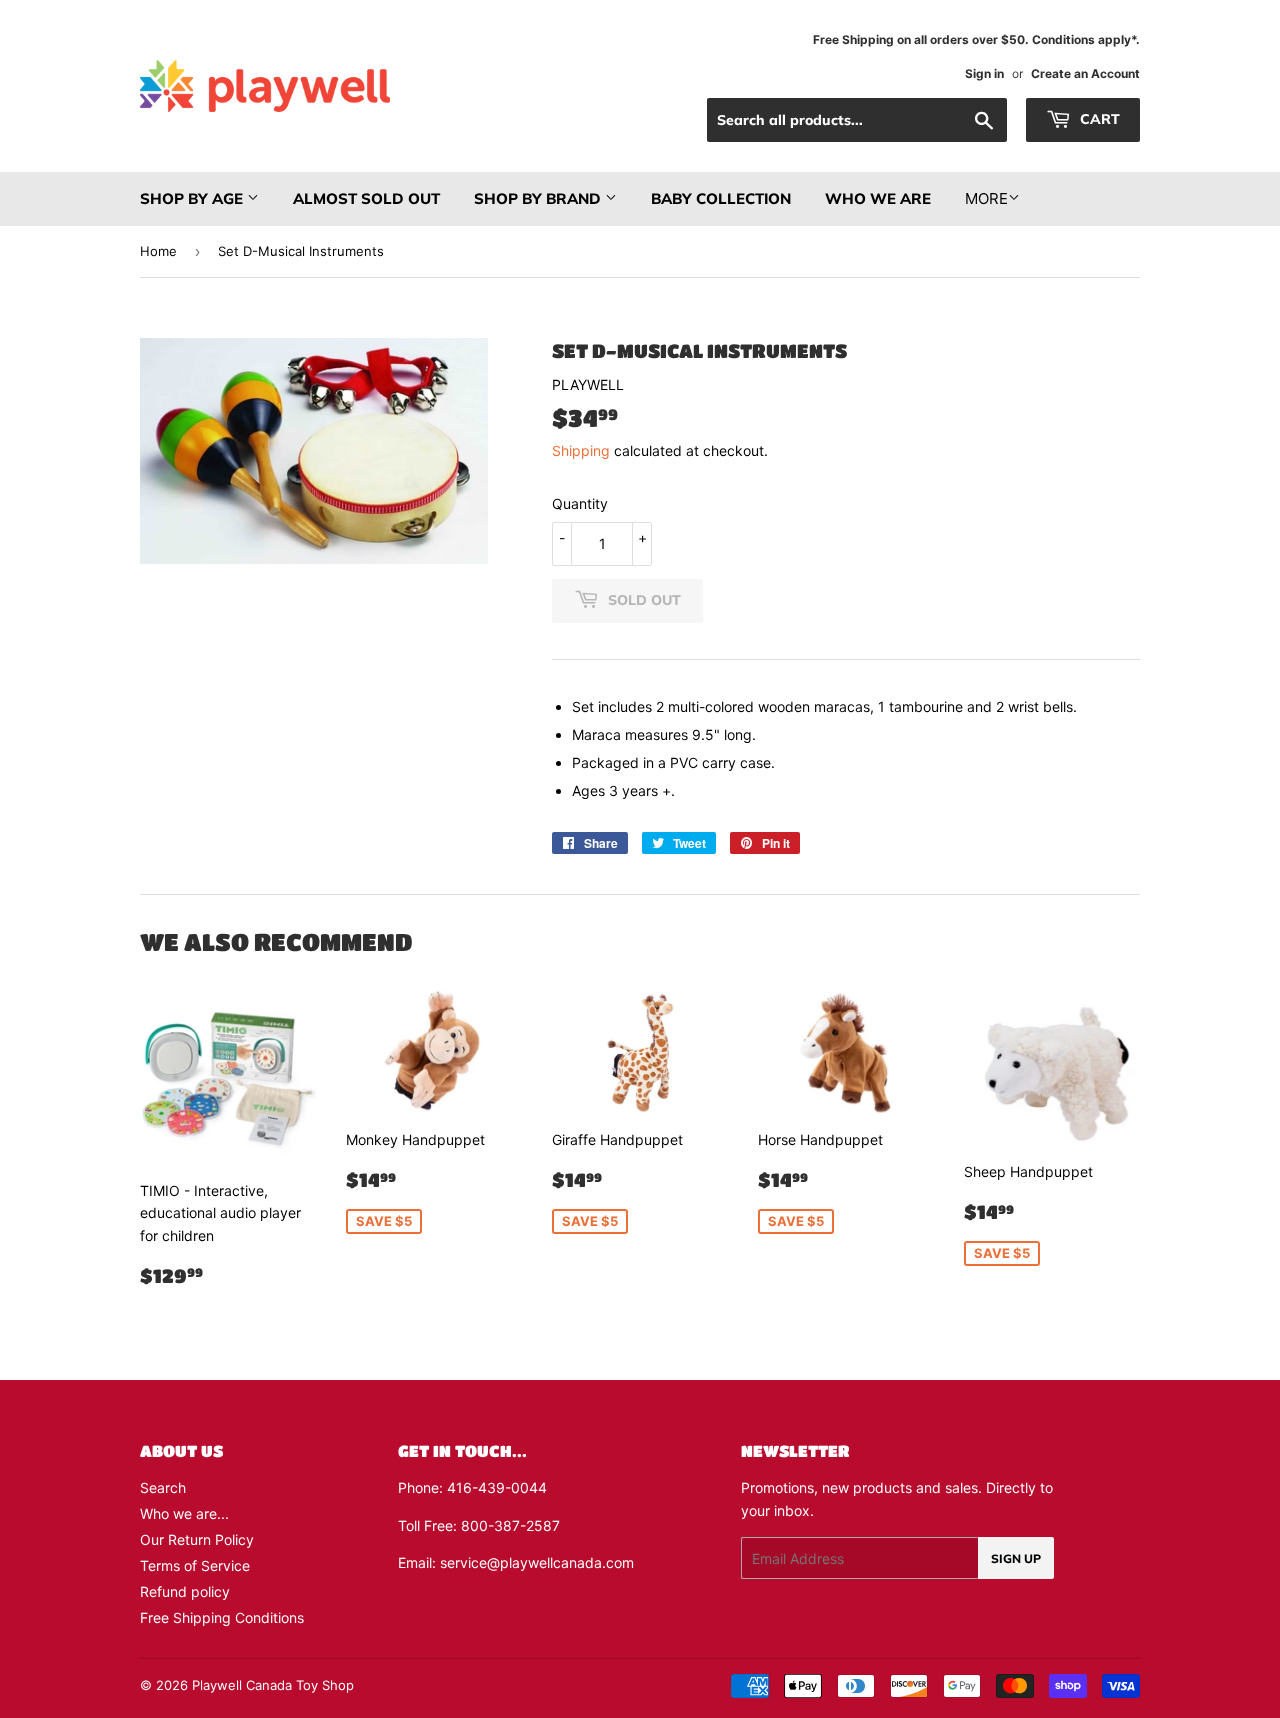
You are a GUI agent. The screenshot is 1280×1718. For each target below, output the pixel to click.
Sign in (984, 73)
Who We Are (878, 198)
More (986, 198)
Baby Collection (721, 198)
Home (158, 251)
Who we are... (184, 1513)
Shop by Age (193, 198)
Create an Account (1085, 73)
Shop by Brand (539, 198)
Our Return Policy (197, 1539)
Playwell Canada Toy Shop (273, 1685)
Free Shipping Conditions (222, 1617)
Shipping (581, 450)
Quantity (580, 503)
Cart (1098, 119)
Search (163, 1487)
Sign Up (1016, 1558)
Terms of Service (195, 1565)
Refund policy (185, 1591)
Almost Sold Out (366, 198)
